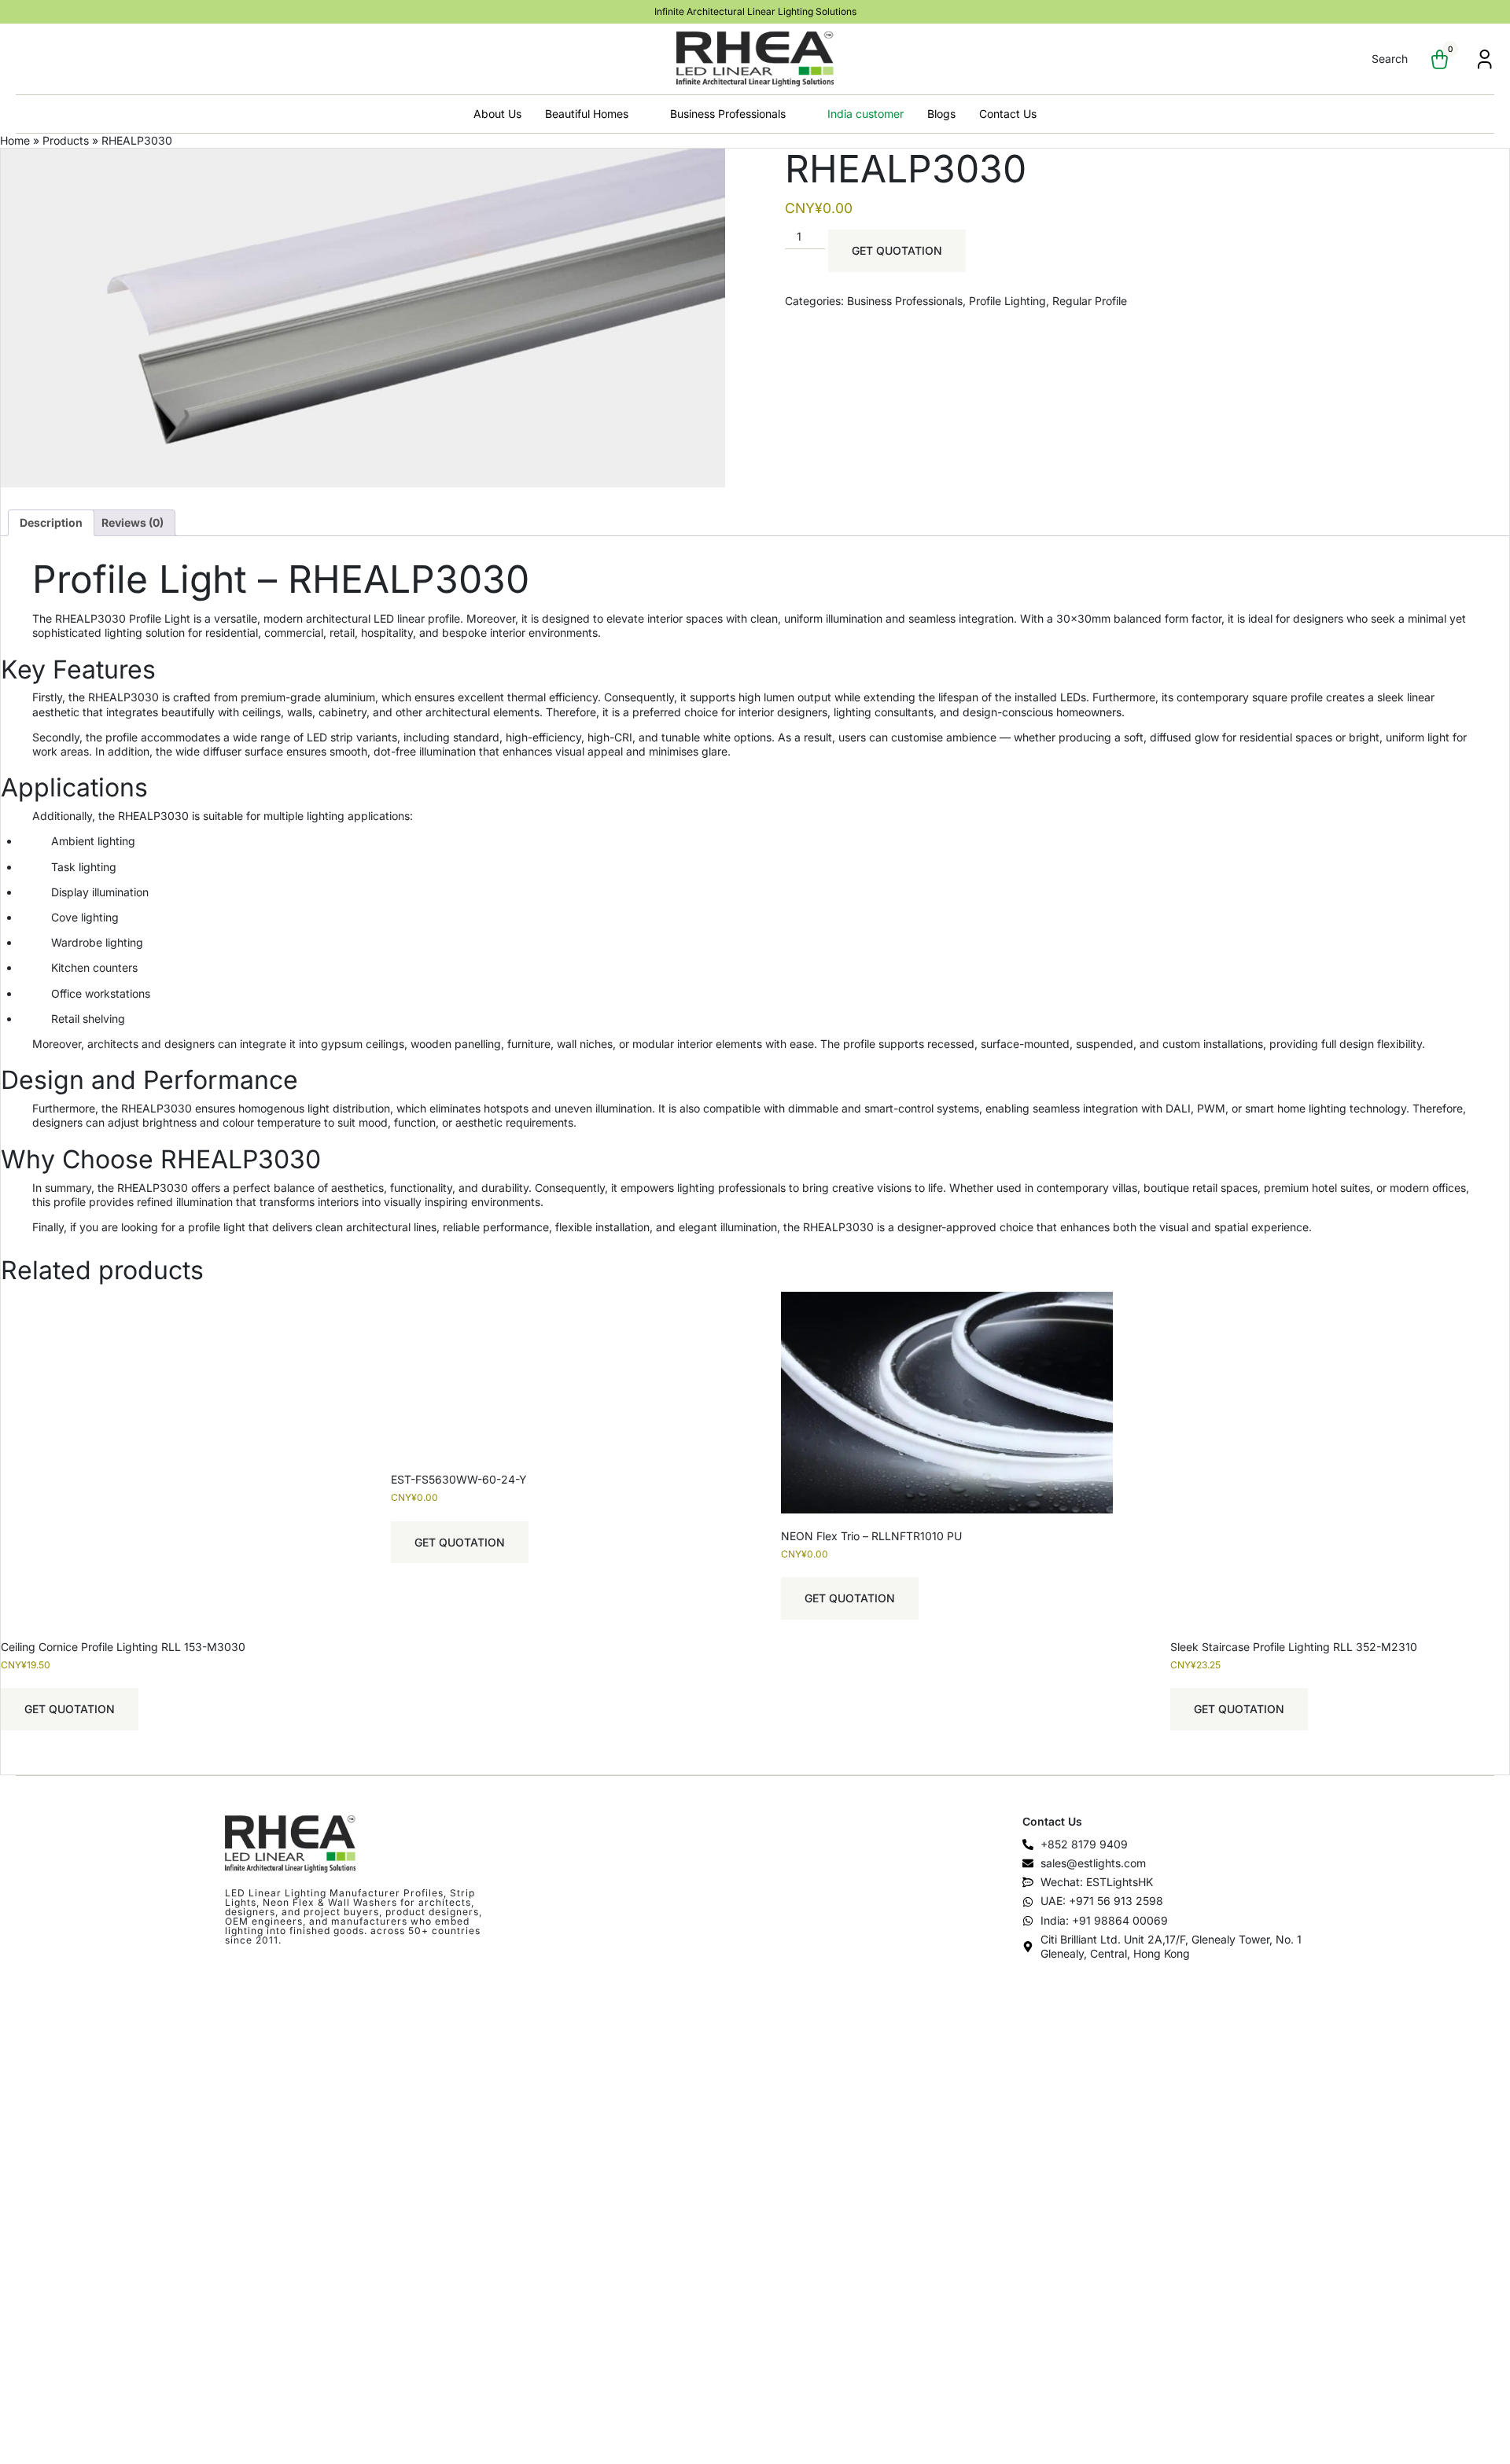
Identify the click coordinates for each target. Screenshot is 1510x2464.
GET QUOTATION (897, 250)
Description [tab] (51, 522)
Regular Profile (1090, 301)
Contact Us (1008, 114)
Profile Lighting (1007, 301)
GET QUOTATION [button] (70, 1709)
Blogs (941, 114)
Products (66, 140)
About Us (497, 114)
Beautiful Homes (587, 114)
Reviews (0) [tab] (133, 522)
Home (15, 140)
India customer (865, 114)
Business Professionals (728, 114)
